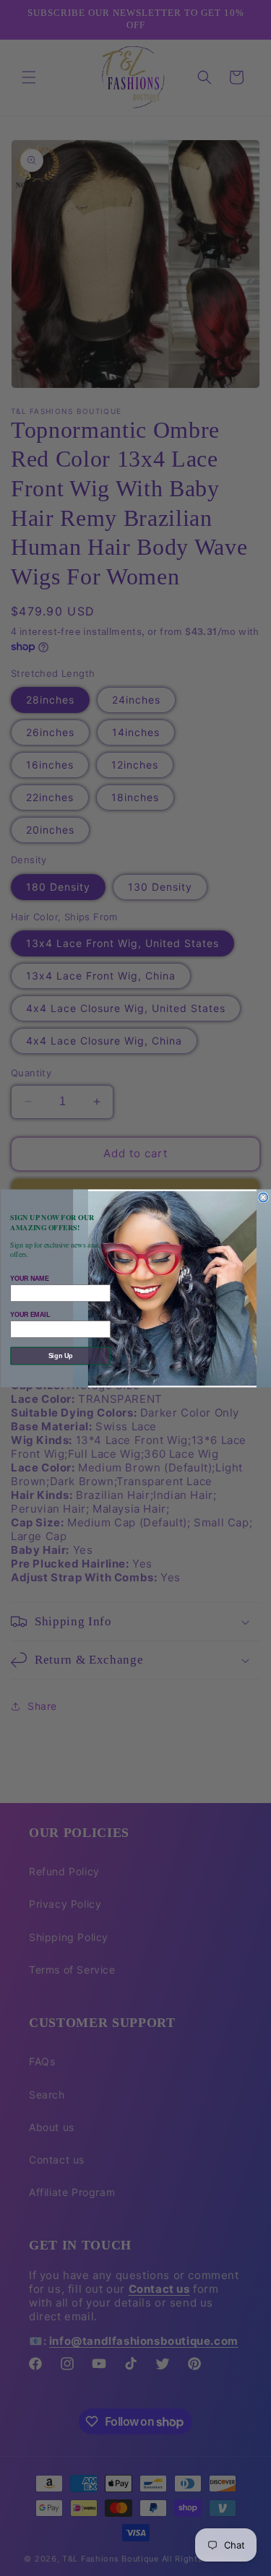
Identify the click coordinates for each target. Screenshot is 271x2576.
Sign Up (60, 1355)
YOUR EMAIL (30, 1314)
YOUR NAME (29, 1278)
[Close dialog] (263, 1197)
